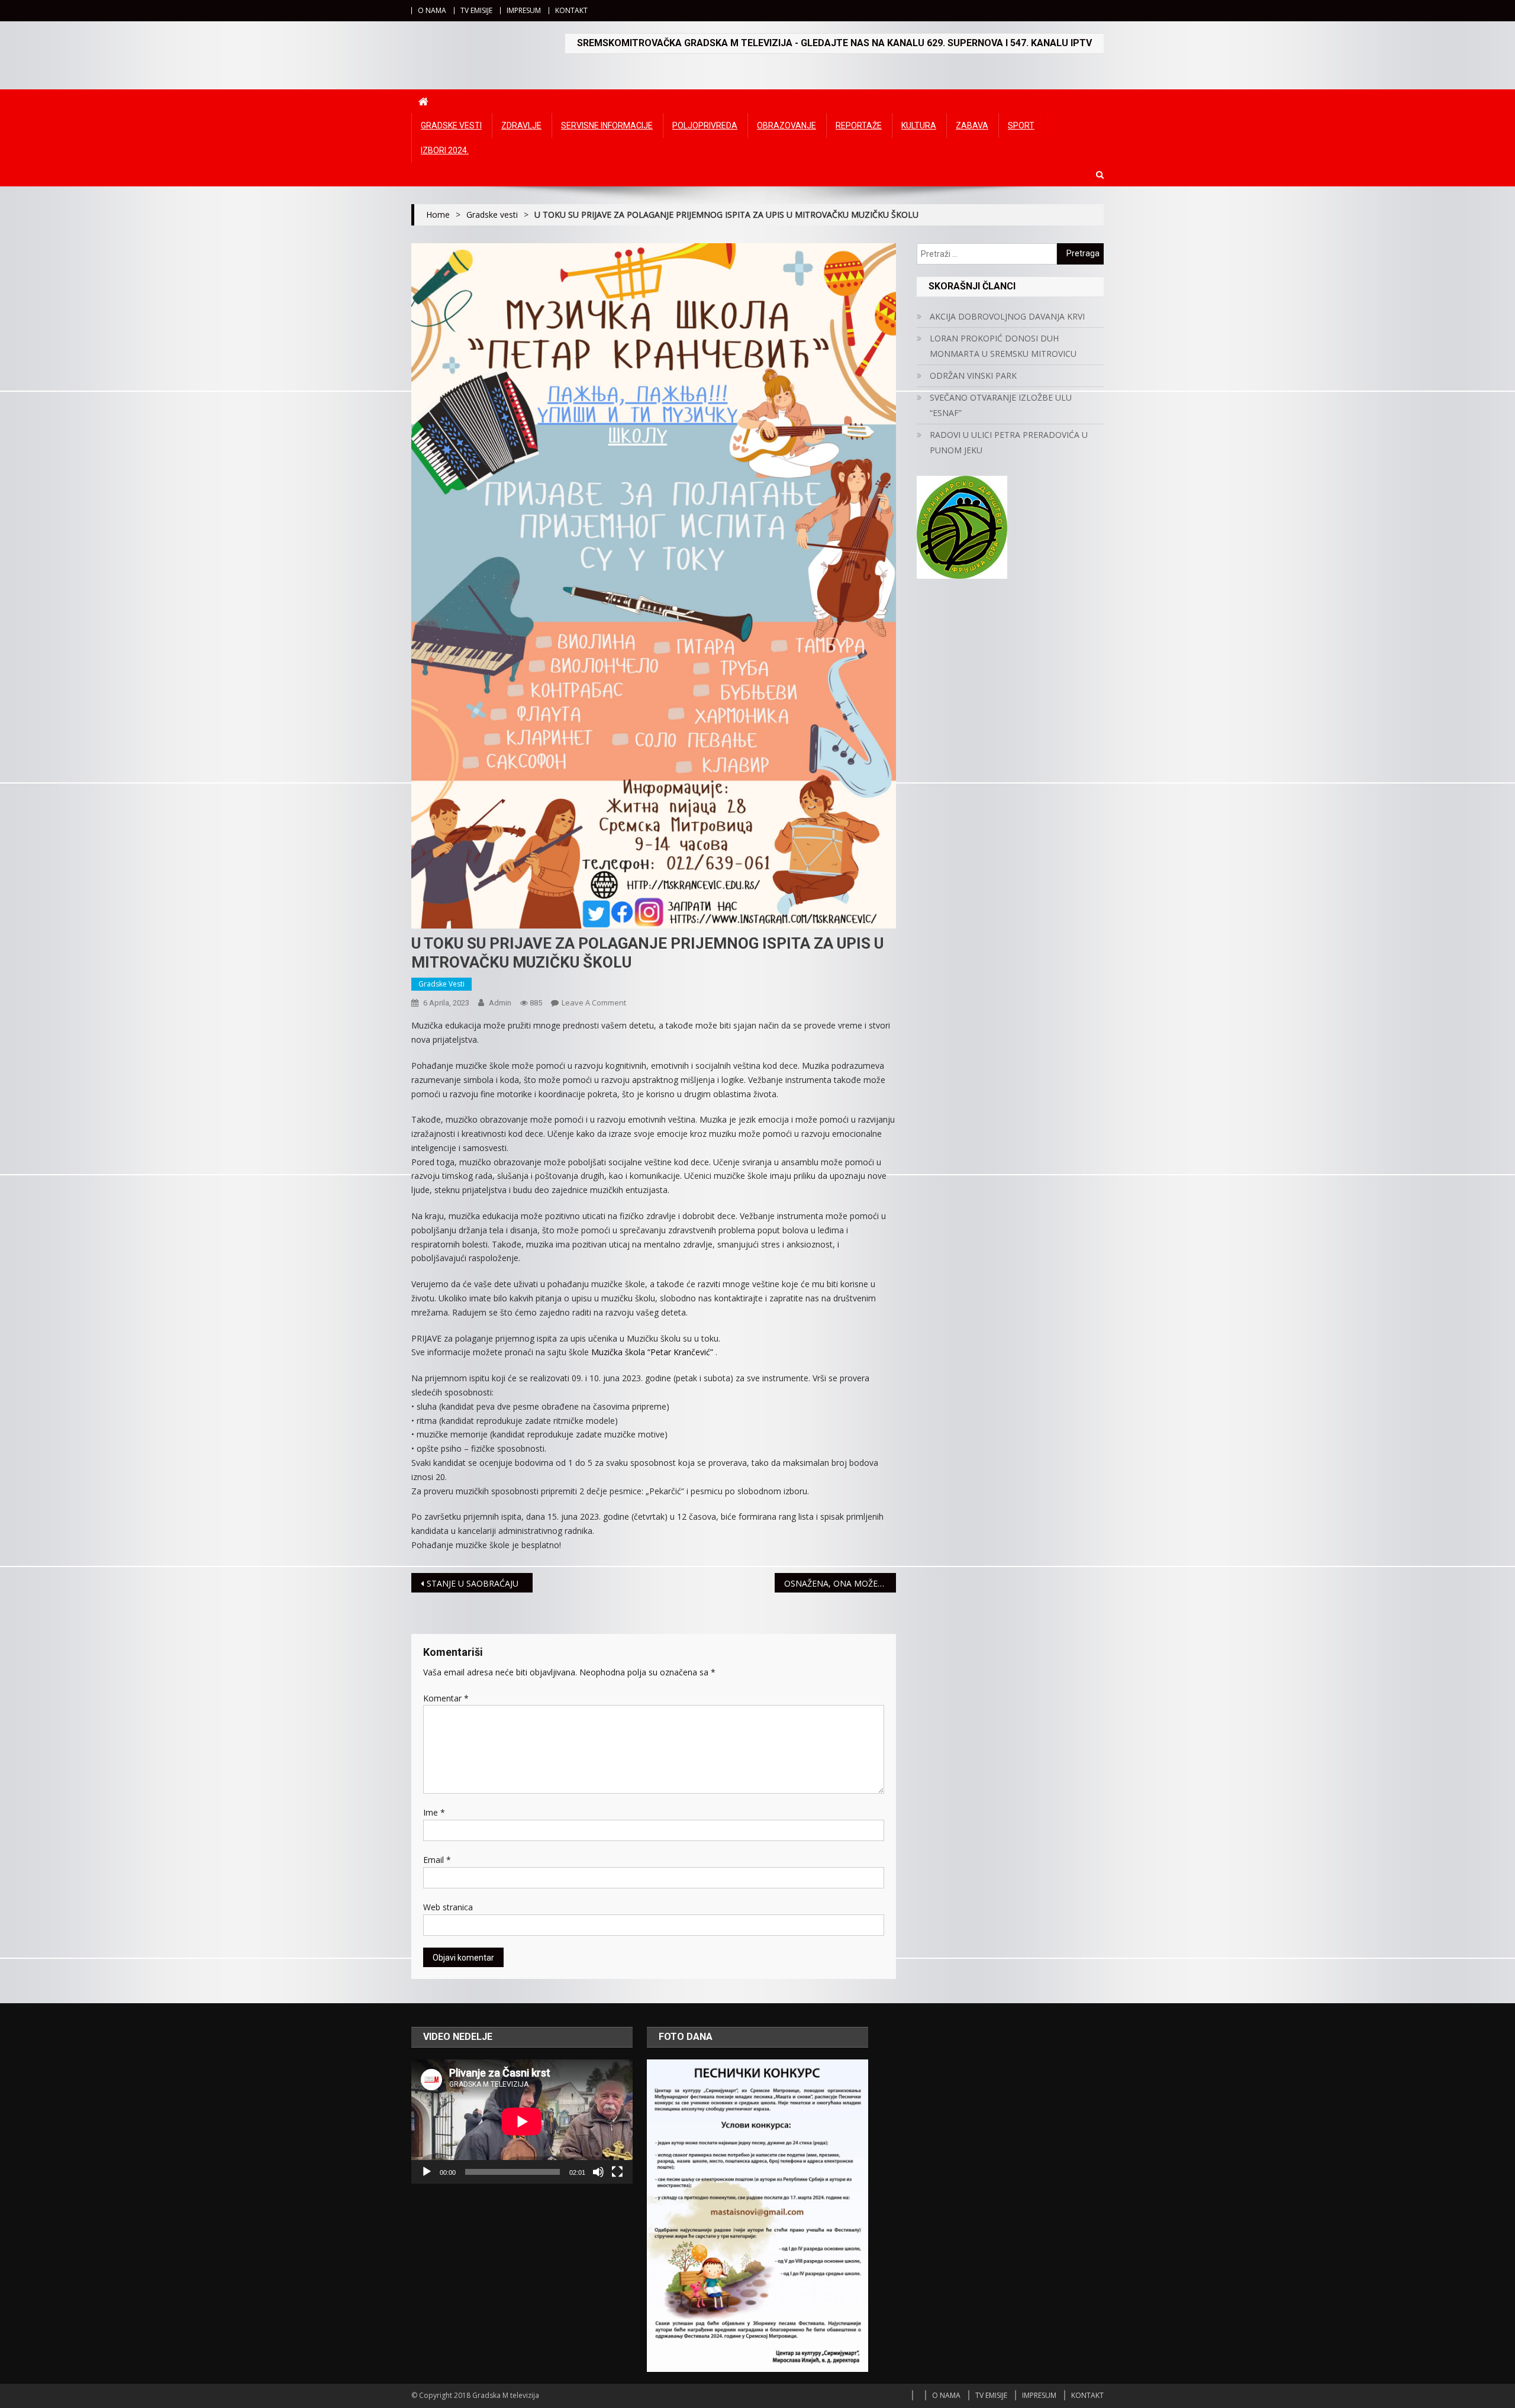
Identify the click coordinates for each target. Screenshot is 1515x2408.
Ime (434, 1812)
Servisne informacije (607, 125)
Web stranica (448, 1907)
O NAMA (432, 10)
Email (437, 1860)
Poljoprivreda (705, 125)
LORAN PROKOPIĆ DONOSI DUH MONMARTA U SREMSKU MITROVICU (1003, 346)
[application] (522, 2122)
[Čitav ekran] (617, 2172)
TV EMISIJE (476, 10)
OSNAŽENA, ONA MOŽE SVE (839, 1583)
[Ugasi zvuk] (598, 2172)
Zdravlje (521, 125)
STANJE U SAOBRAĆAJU (473, 1583)
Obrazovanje (786, 125)
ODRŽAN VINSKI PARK (973, 375)
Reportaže (859, 125)
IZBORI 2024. (445, 150)
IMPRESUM (524, 10)
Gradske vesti (451, 125)
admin (500, 1003)
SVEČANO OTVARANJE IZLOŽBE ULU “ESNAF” (1001, 405)
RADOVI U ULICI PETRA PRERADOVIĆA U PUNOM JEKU (1009, 442)
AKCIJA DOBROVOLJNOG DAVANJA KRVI (1007, 316)
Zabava (972, 125)
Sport (1021, 125)
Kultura (919, 125)
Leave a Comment (594, 1002)
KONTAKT (571, 10)
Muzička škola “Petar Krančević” (652, 1352)
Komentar (446, 1698)
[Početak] (427, 2172)
